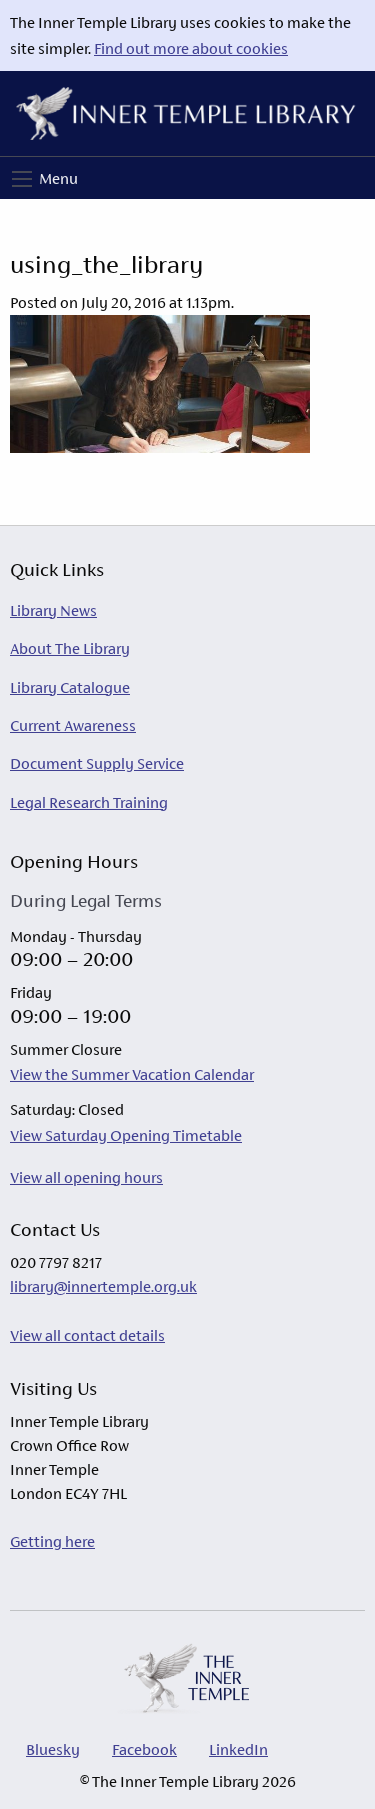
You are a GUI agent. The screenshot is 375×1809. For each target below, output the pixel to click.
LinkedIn (238, 1749)
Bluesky (53, 1749)
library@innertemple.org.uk (103, 1286)
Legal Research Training (89, 802)
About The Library (70, 648)
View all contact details (87, 1335)
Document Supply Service (97, 763)
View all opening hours (86, 1177)
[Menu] (22, 179)
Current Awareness (73, 725)
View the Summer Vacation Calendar (132, 1074)
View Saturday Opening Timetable (126, 1135)
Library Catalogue (70, 687)
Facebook (144, 1749)
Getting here (52, 1541)
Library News (53, 610)
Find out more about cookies (191, 48)
